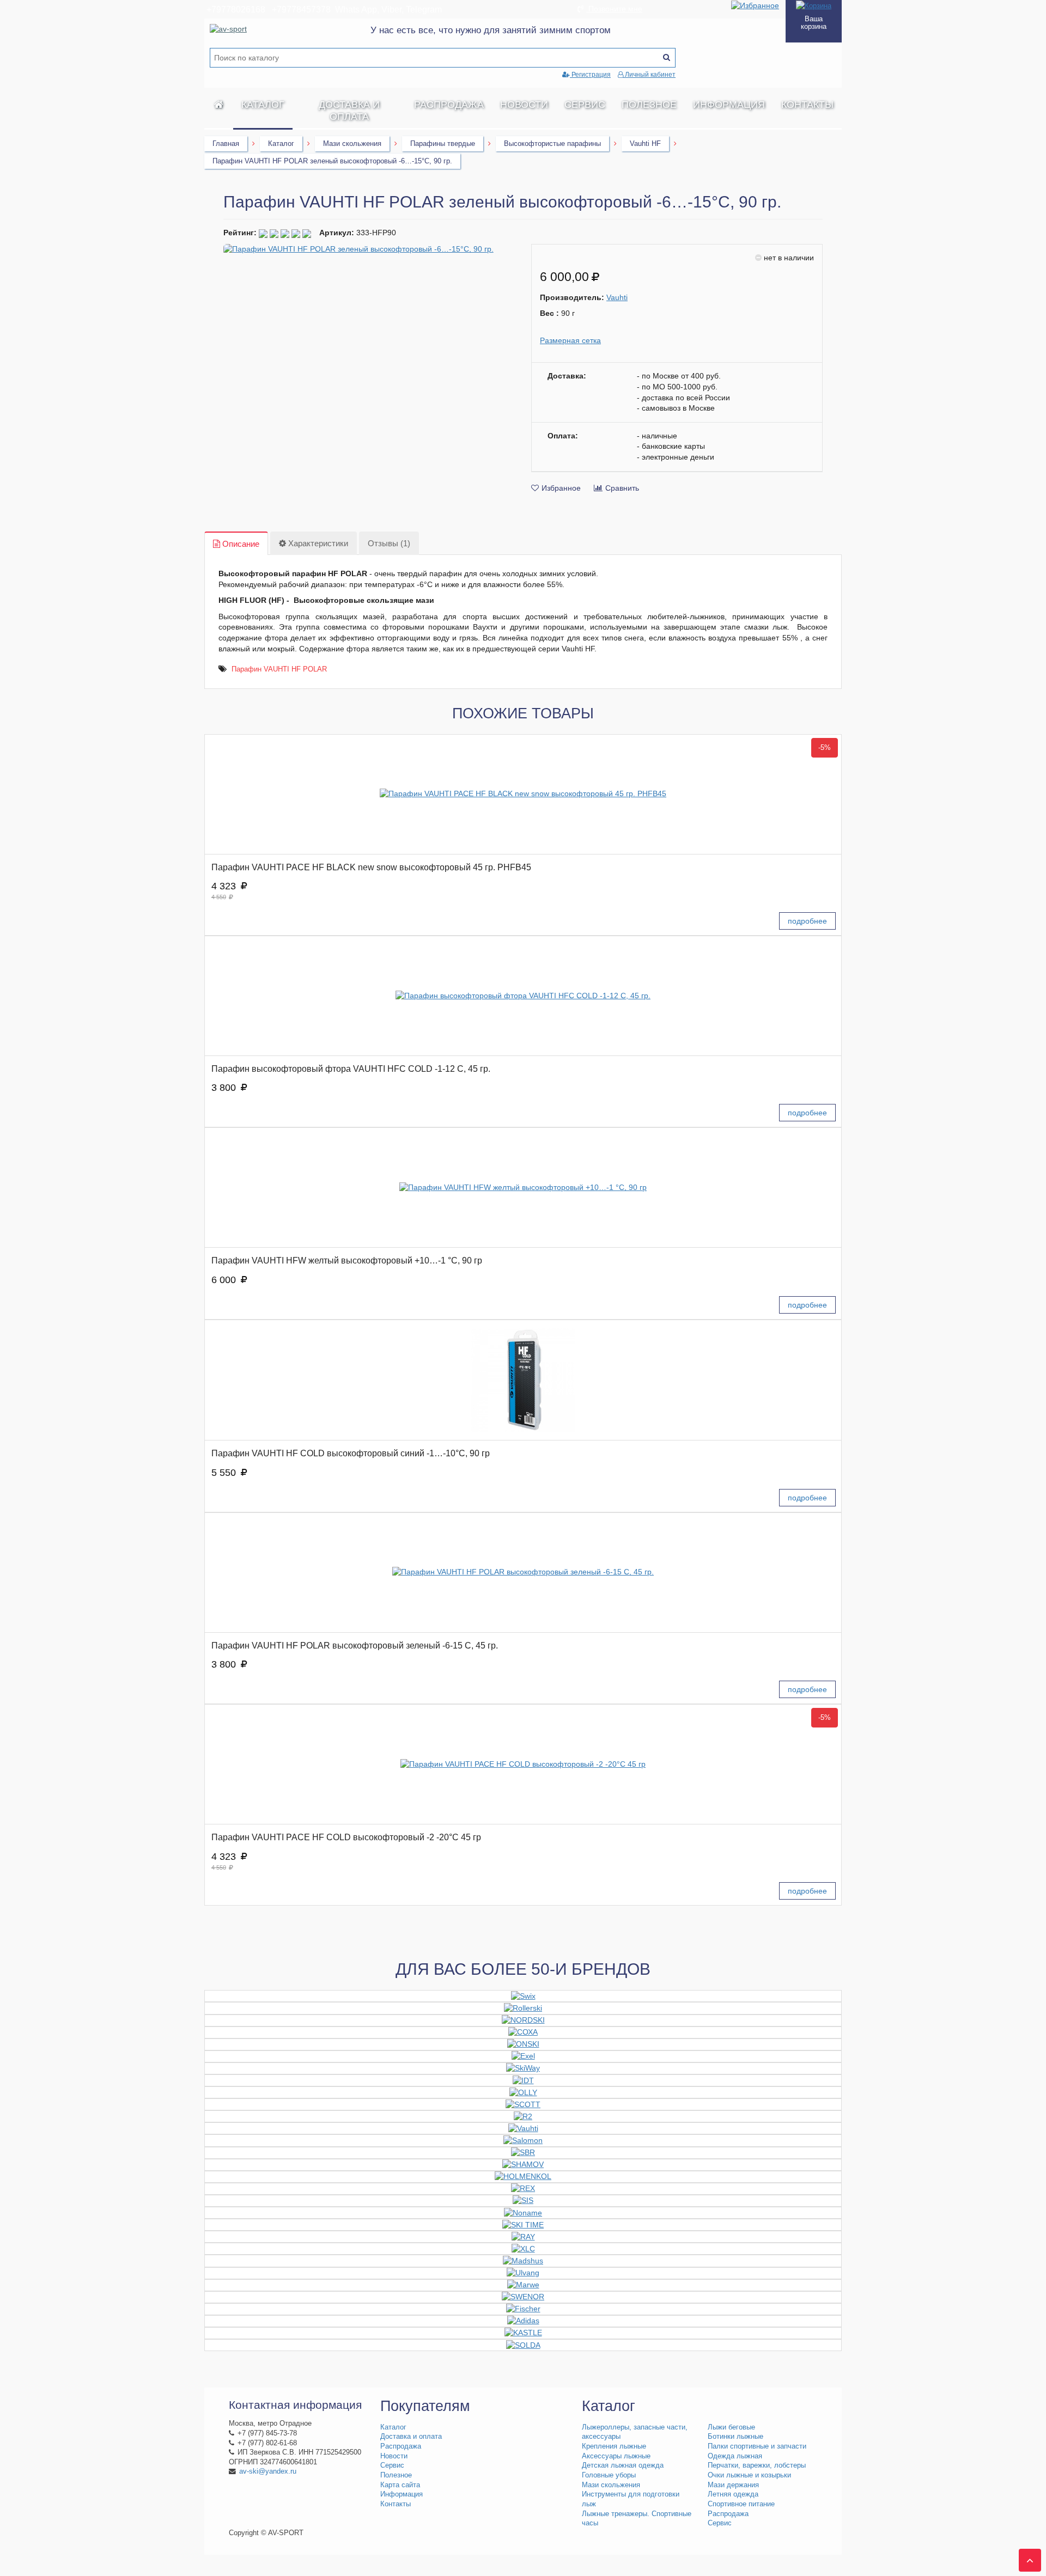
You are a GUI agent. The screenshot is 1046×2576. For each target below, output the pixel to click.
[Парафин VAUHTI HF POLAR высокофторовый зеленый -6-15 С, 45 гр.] (523, 1573)
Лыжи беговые (731, 2427)
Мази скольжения (352, 144)
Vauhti (617, 297)
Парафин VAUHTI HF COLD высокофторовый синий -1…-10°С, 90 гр (351, 1453)
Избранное (561, 488)
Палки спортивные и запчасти (757, 2446)
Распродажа (449, 105)
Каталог (263, 105)
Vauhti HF (645, 144)
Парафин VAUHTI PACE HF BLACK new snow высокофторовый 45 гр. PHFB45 (371, 867)
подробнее (807, 921)
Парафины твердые (443, 144)
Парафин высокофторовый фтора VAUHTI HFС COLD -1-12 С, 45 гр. (351, 1069)
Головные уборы (609, 2475)
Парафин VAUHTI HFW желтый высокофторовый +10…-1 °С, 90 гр (347, 1260)
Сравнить (622, 488)
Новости (524, 105)
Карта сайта (400, 2485)
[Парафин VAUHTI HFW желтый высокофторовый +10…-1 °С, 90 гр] (523, 1188)
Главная (226, 144)
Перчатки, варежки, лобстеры (757, 2465)
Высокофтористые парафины (552, 144)
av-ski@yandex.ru (268, 2471)
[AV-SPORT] (219, 105)
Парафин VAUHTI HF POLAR (279, 669)
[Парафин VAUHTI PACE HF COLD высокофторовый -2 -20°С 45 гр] (523, 1764)
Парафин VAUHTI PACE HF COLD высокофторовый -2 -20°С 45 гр (346, 1837)
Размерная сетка (570, 340)
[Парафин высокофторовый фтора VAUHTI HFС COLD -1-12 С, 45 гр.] (523, 996)
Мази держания (733, 2485)
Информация (729, 105)
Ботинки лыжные (735, 2437)
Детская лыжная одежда (623, 2465)
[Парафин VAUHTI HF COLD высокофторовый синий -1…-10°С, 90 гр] (523, 1380)
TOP (1027, 2557)
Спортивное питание (741, 2504)
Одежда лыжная (735, 2456)
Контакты (807, 105)
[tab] (236, 544)
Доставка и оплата (349, 111)
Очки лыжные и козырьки (749, 2475)
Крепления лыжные (614, 2446)
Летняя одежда (733, 2494)
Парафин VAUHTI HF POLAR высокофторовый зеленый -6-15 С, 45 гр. (355, 1646)
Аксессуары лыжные (616, 2456)
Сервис (585, 105)
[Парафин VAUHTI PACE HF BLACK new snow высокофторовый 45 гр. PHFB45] (523, 794)
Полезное (649, 105)
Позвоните (614, 9)
